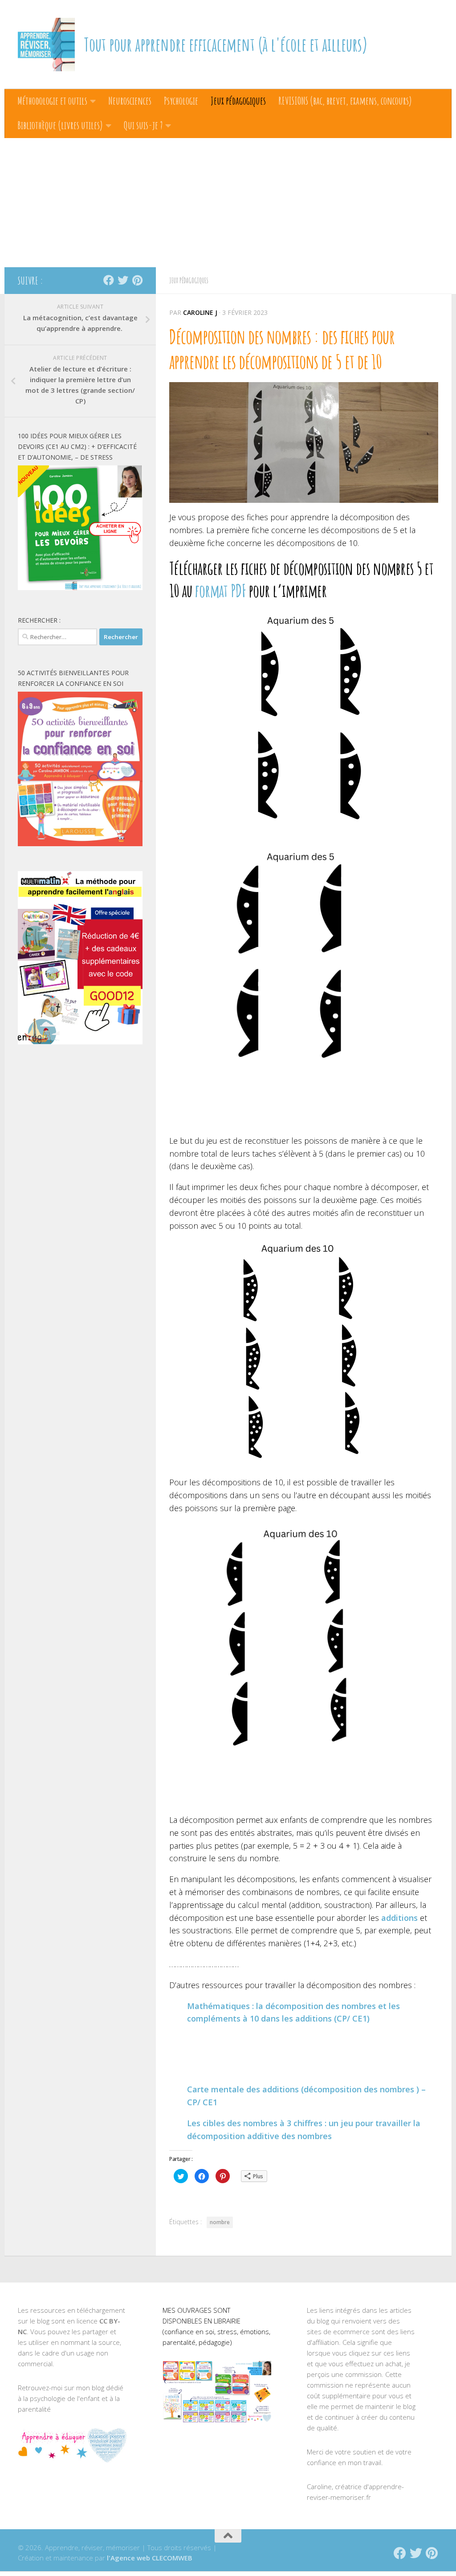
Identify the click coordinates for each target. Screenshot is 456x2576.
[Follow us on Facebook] (109, 280)
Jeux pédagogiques (238, 101)
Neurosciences (130, 101)
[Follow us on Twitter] (123, 280)
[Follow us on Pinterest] (137, 280)
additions (399, 1918)
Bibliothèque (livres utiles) (60, 125)
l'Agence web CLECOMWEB (150, 2558)
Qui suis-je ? (143, 125)
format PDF (219, 591)
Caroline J (200, 312)
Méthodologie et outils (52, 101)
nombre (220, 2222)
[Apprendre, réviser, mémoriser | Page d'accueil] (46, 45)
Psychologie (181, 101)
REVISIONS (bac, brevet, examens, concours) (345, 101)
